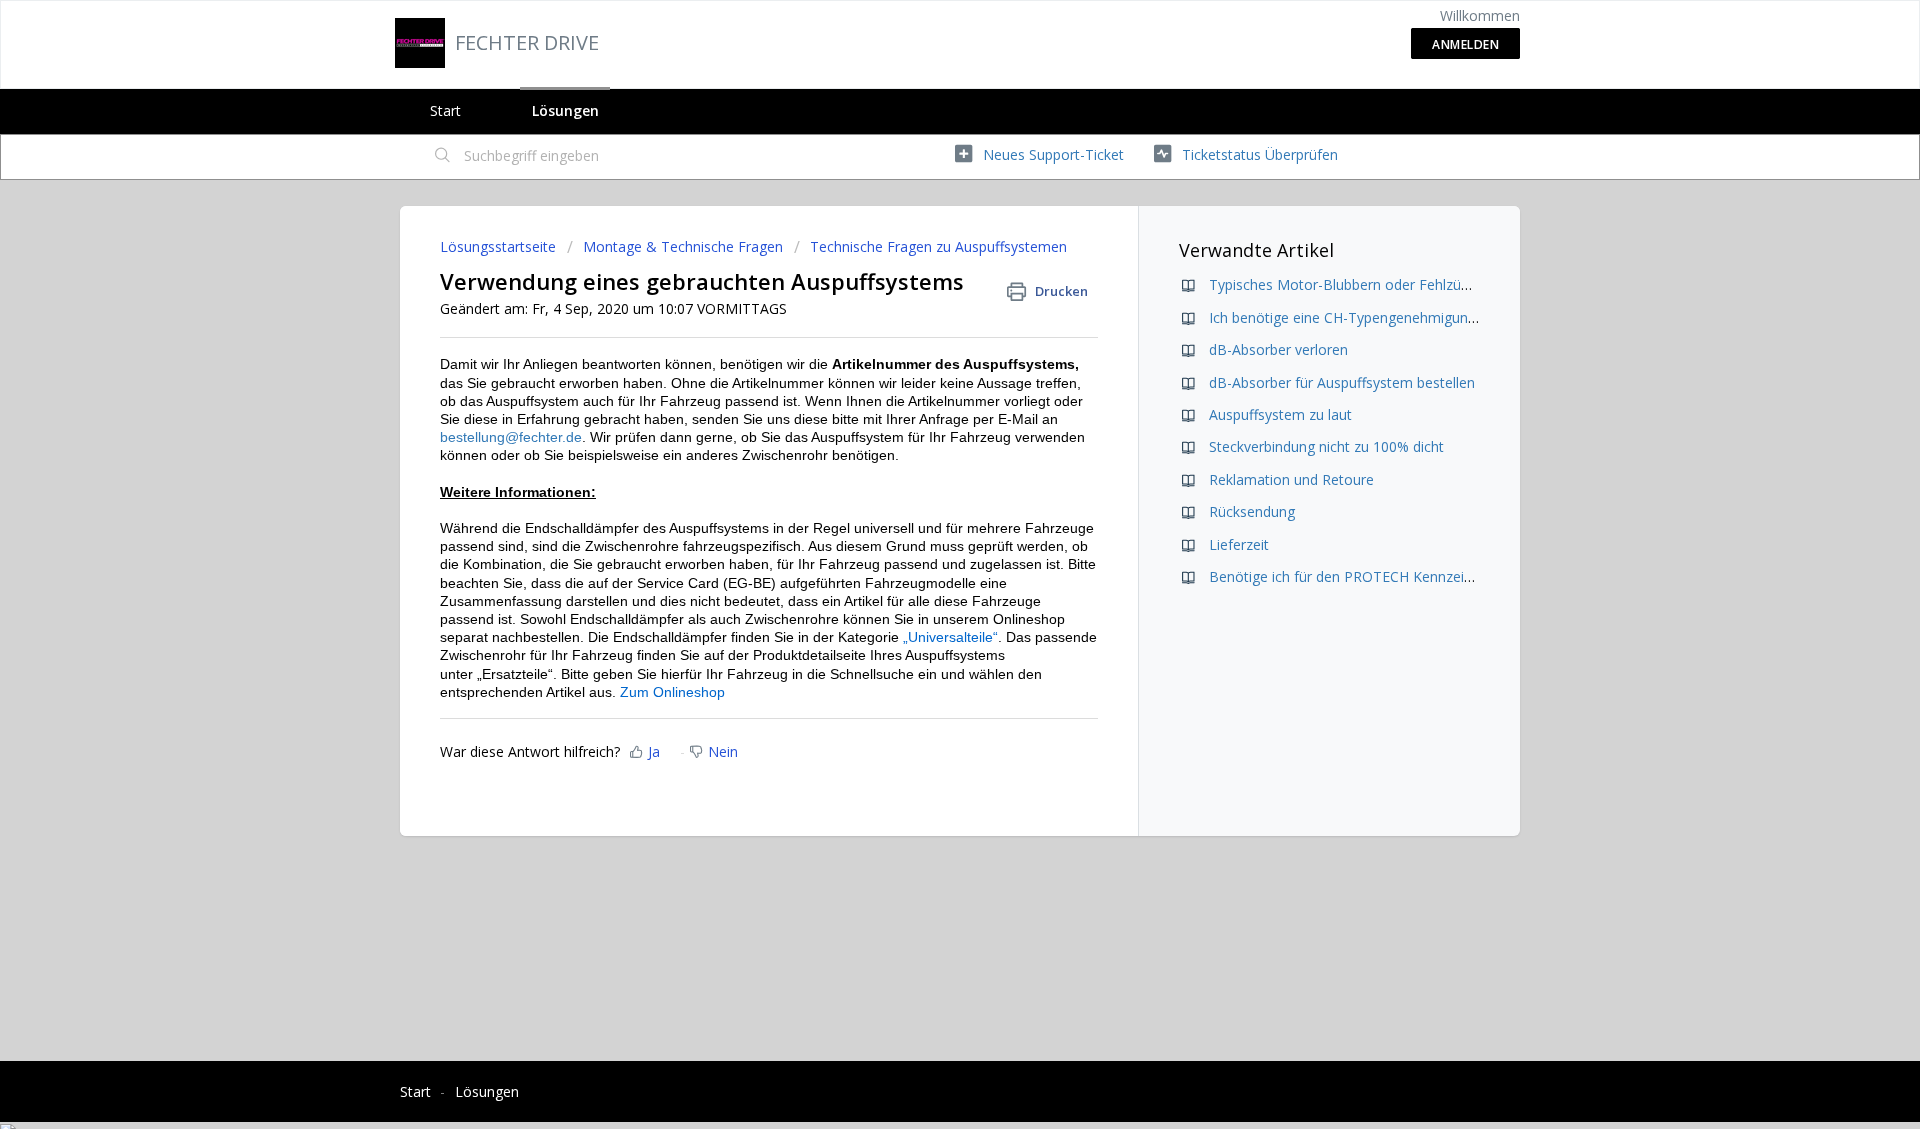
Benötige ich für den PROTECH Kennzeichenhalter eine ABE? (1404, 576)
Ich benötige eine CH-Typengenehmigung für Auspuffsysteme (1407, 317)
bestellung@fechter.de (511, 437)
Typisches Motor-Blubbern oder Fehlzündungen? (1366, 284)
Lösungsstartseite (500, 246)
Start (445, 110)
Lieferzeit (1239, 544)
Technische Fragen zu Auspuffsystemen (938, 246)
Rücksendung (1252, 511)
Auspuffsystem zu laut (1280, 414)
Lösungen (565, 110)
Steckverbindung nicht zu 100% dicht (1326, 446)
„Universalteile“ (950, 637)
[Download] (923, 302)
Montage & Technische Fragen (683, 246)
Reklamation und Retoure (1291, 479)
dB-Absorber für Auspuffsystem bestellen (1342, 382)
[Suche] (443, 157)
